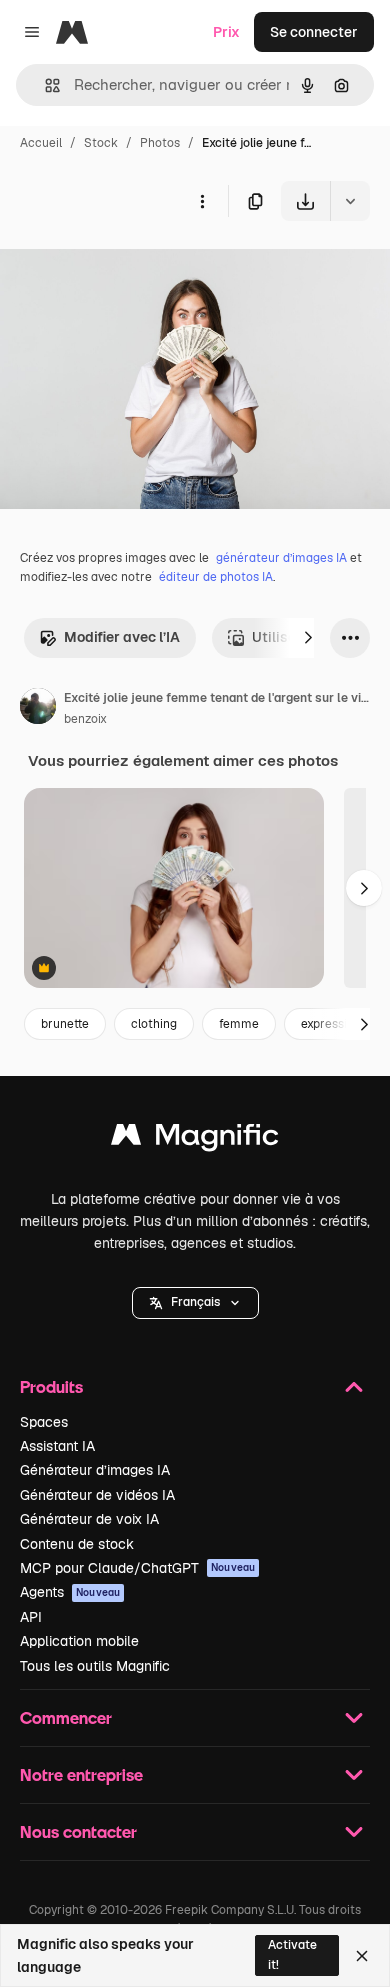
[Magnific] (195, 1139)
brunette (65, 1024)
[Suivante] (308, 638)
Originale (132, 267)
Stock (101, 143)
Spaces (44, 1422)
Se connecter (314, 32)
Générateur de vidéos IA (97, 1495)
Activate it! (292, 1954)
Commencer (66, 1717)
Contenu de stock (77, 1544)
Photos (160, 143)
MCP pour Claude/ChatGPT (137, 1568)
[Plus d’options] (202, 201)
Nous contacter (78, 1831)
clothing (154, 1024)
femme (239, 1024)
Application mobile (79, 1641)
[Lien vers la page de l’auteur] (38, 709)
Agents (70, 1592)
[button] (195, 1303)
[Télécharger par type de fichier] (350, 201)
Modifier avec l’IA (122, 637)
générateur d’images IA (281, 558)
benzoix (85, 719)
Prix (226, 32)
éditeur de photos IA (216, 577)
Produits (51, 1386)
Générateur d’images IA (95, 1470)
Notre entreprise (81, 1774)
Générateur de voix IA (89, 1519)
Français (195, 1302)
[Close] (362, 1956)
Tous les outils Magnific (95, 1666)
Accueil (41, 143)
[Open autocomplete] (44, 85)
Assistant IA (57, 1446)
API (31, 1617)
